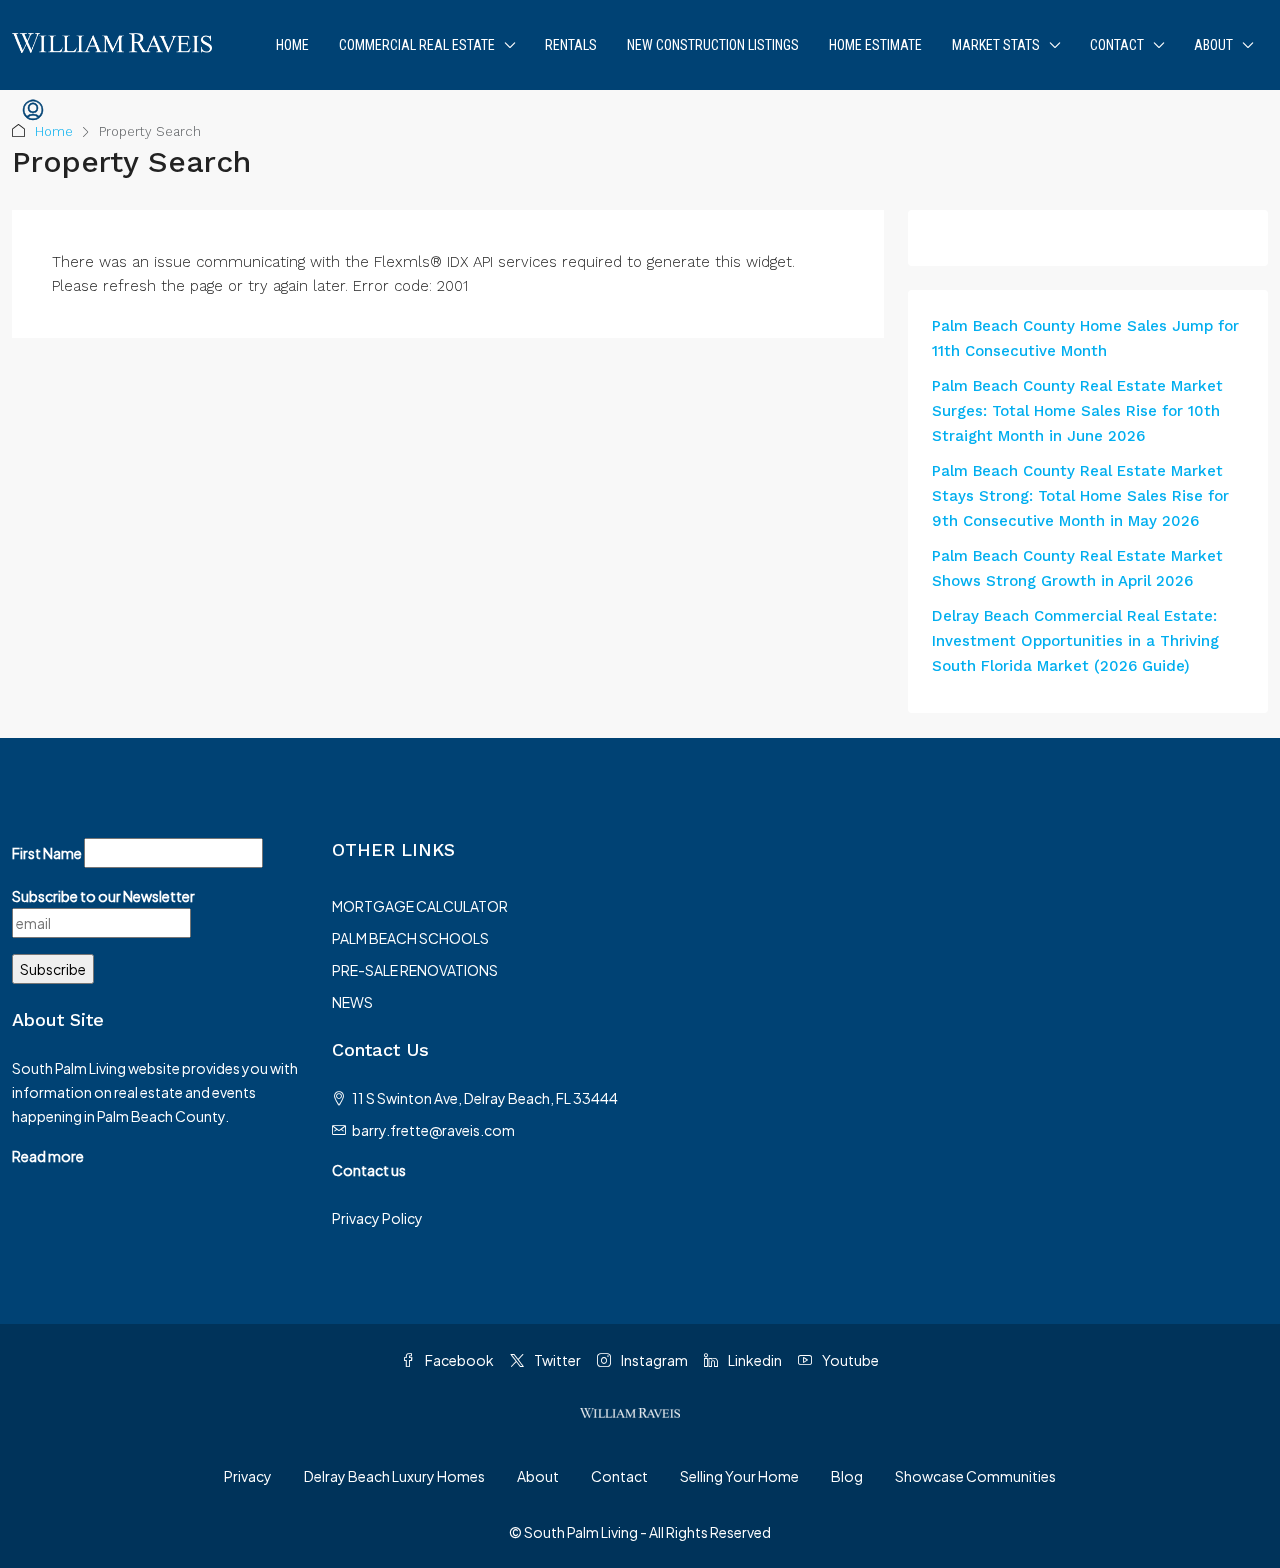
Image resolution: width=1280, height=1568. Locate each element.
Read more (48, 1156)
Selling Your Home (739, 1476)
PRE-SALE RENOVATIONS (415, 970)
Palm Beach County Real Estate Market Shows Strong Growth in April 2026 (1077, 568)
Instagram (653, 1360)
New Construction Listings (713, 45)
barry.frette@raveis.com (433, 1130)
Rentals (571, 45)
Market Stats (996, 45)
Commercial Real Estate (417, 45)
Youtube (849, 1360)
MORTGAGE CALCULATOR (420, 906)
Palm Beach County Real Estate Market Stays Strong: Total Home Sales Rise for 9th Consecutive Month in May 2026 (1080, 496)
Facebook (458, 1360)
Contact (1117, 45)
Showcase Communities (975, 1476)
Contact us (369, 1170)
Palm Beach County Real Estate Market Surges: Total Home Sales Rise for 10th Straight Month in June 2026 (1077, 411)
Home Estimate (875, 45)
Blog (847, 1476)
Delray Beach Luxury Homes (394, 1476)
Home (292, 45)
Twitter (556, 1360)
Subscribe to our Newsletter (103, 896)
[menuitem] (33, 111)
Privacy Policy (377, 1218)
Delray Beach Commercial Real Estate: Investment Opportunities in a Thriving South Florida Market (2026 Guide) (1075, 641)
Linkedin (754, 1360)
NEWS (352, 1002)
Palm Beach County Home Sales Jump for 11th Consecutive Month (1085, 338)
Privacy (248, 1476)
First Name (47, 853)
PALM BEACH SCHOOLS (410, 938)
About (1213, 45)
